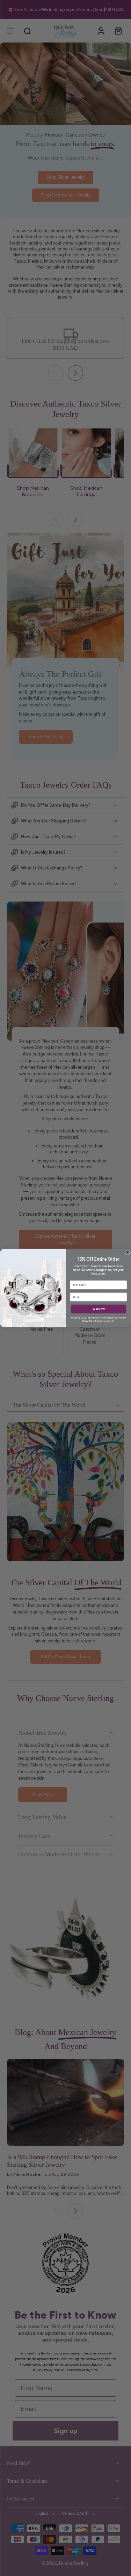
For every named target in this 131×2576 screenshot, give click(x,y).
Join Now (99, 1309)
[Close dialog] (128, 1253)
